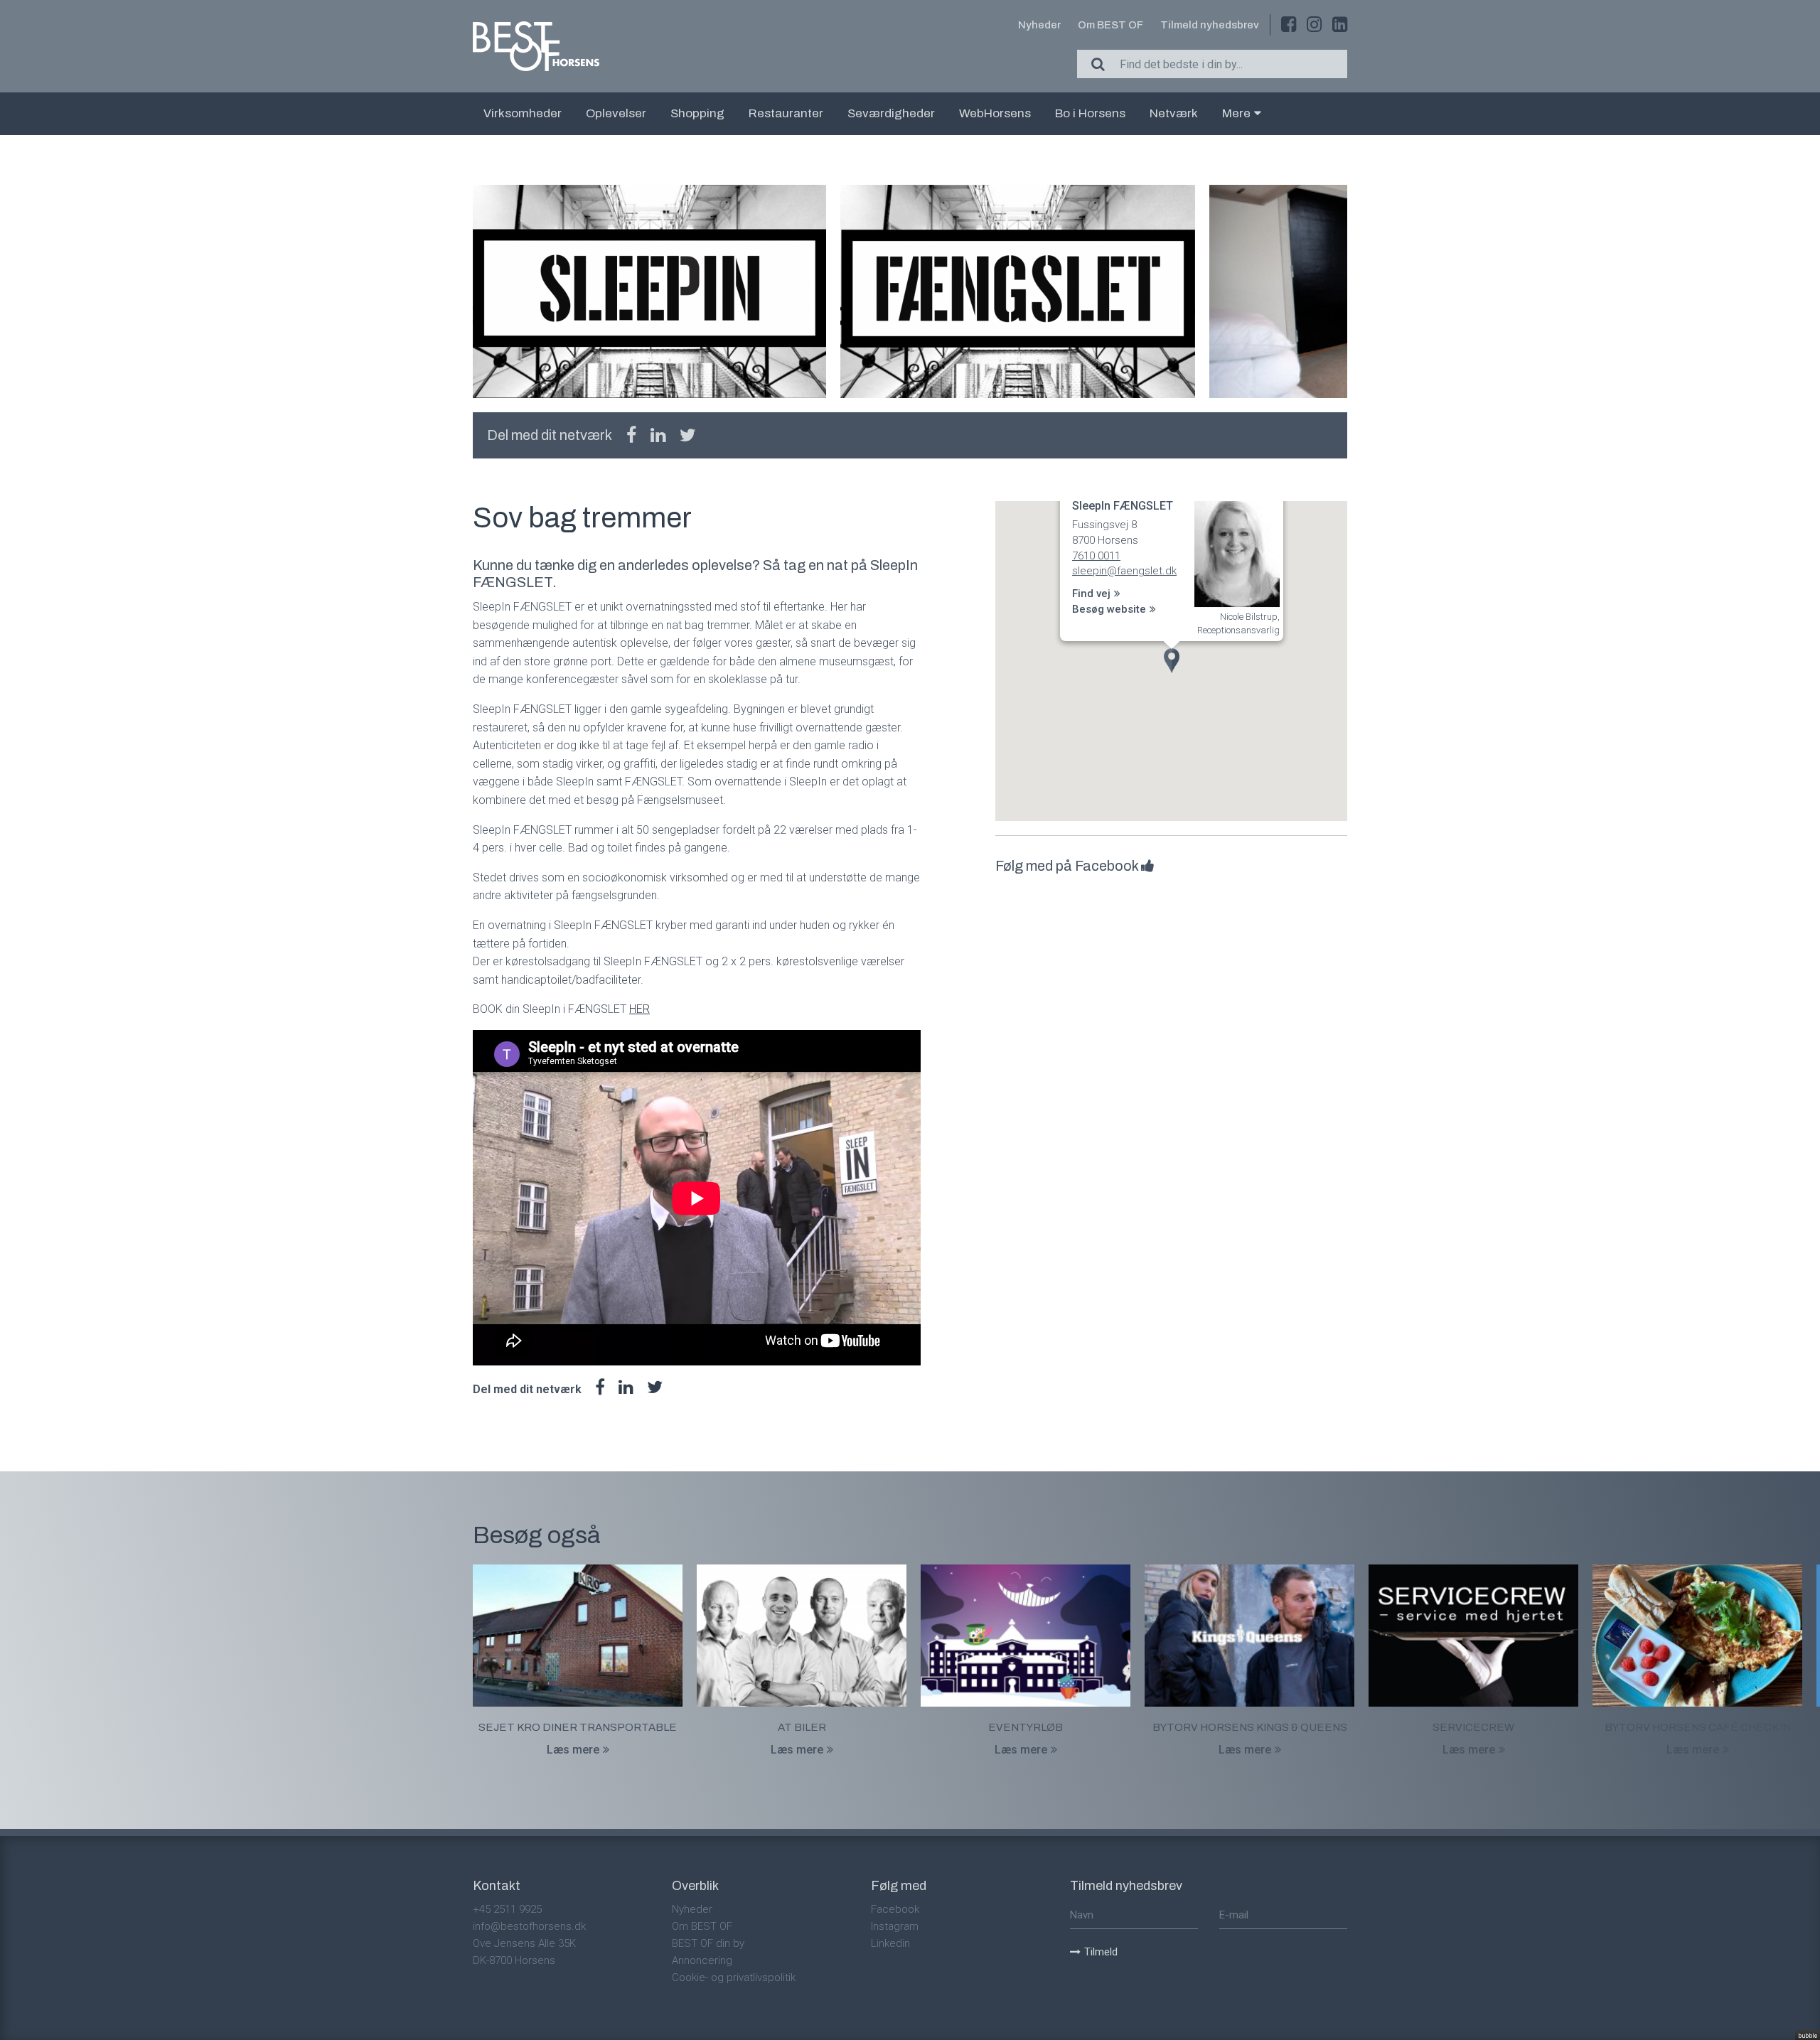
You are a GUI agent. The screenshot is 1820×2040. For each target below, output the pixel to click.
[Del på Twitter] (688, 435)
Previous (473, 291)
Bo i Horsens (1090, 113)
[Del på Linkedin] (658, 435)
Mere (1236, 113)
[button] (1172, 661)
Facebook (895, 1909)
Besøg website (1109, 609)
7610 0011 (1096, 556)
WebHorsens (995, 113)
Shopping (697, 113)
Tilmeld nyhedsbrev (1210, 25)
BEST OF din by (708, 1943)
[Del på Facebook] (631, 435)
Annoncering (702, 1960)
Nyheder (1039, 25)
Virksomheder (523, 113)
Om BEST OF (1110, 25)
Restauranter (786, 113)
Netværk (1174, 113)
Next (1347, 291)
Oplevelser (616, 113)
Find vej (1091, 594)
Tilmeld (1101, 1952)
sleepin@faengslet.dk (1124, 571)
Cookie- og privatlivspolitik (734, 1977)
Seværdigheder (891, 113)
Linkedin (890, 1943)
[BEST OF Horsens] (536, 46)
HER (639, 1009)
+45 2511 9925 (507, 1909)
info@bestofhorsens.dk (529, 1926)
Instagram (895, 1926)
